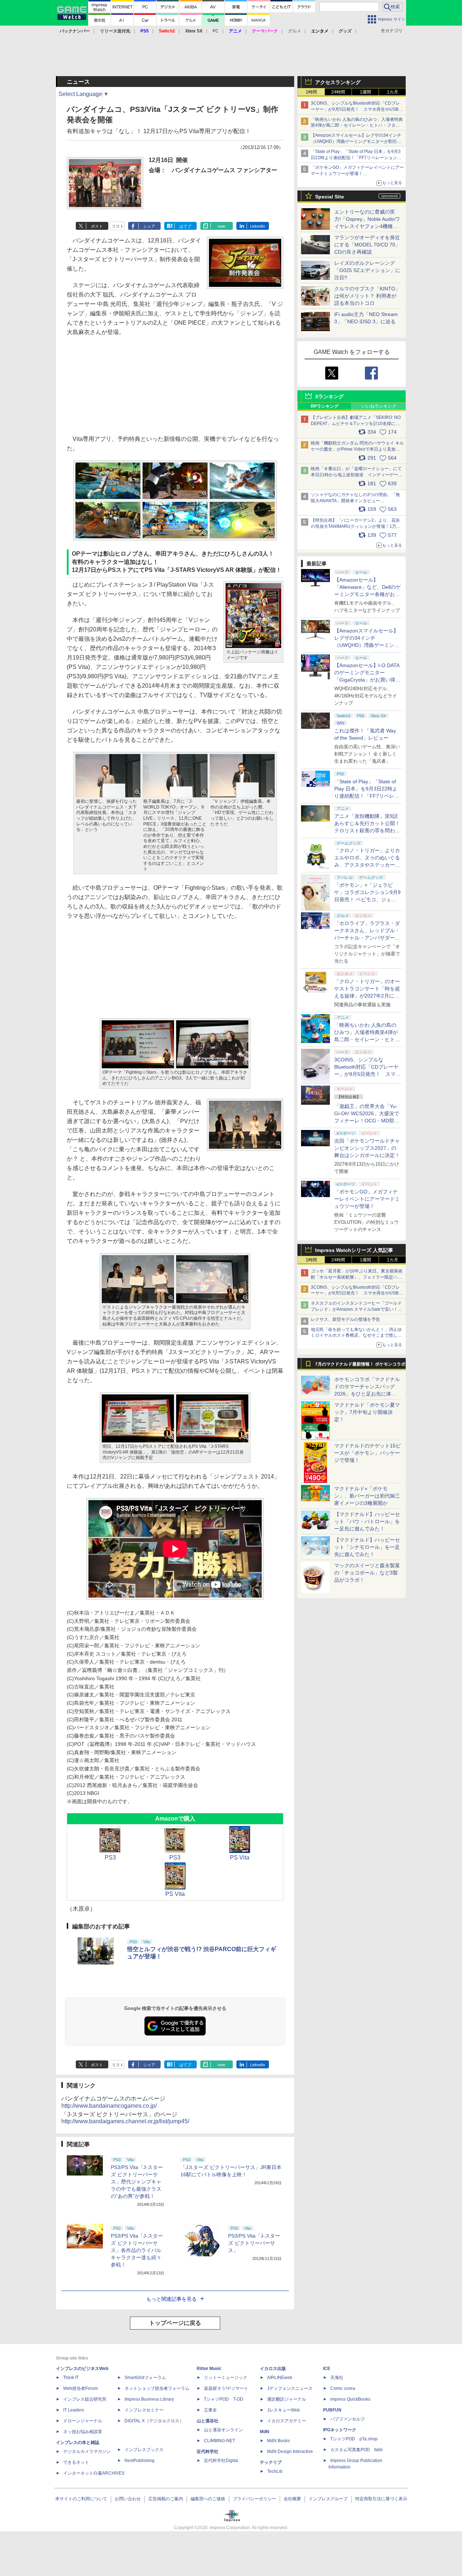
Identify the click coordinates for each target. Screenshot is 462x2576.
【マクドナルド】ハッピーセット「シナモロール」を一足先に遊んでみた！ (367, 1547)
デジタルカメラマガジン (87, 2452)
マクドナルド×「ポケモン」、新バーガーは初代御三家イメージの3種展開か (367, 1496)
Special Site (330, 197)
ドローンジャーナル (83, 2421)
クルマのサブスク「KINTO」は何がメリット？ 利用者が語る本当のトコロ (367, 296)
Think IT (71, 2378)
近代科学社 (208, 2452)
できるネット (76, 2462)
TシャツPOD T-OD (224, 2399)
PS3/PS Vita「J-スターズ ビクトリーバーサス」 (254, 2243)
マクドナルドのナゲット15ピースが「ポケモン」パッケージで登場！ (367, 1453)
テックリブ (271, 2462)
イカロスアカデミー (287, 2421)
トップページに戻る (175, 2323)
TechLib (275, 2471)
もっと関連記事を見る (171, 2299)
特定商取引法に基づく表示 (381, 2499)
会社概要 (292, 2499)
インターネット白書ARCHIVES (94, 2473)
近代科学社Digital (221, 2461)
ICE (327, 2369)
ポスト (97, 226)
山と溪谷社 (208, 2421)
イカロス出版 (273, 2369)
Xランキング (329, 397)
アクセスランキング (338, 82)
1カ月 (393, 92)
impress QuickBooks (350, 2399)
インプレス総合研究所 (85, 2399)
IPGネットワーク (340, 2430)
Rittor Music (209, 2369)
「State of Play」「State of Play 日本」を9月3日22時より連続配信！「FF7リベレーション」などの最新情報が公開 (356, 158)
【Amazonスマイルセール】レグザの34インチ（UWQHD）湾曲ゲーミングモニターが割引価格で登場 (356, 141)
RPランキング (325, 406)
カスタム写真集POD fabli (356, 2450)
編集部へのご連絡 (208, 2499)
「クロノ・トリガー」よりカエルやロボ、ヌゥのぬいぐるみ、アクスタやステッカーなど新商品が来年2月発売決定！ (367, 865)
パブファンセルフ (348, 2419)
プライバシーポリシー (254, 2499)
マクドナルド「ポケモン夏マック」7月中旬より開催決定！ (367, 1412)
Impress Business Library (149, 2399)
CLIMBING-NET (219, 2441)
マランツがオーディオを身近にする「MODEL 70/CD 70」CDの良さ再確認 (367, 245)
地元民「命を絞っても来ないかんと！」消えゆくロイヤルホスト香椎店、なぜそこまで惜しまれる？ (356, 1336)
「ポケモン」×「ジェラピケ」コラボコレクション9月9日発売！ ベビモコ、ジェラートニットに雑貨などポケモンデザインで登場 (367, 899)
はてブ (185, 226)
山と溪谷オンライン (223, 2430)
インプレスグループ (328, 2499)
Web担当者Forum (80, 2388)
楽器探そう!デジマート (226, 2388)
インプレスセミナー (144, 2410)
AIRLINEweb (280, 2378)
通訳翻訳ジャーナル (287, 2399)
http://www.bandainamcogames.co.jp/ (109, 2106)
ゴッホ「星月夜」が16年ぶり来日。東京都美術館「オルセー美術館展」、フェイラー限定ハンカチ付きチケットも (357, 1277)
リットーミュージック (226, 2378)
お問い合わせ (128, 2499)
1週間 (365, 92)
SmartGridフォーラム (145, 2378)
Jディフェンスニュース (290, 2388)
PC (216, 31)
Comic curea (343, 2388)
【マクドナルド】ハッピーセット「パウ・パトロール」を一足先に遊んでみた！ (367, 1521)
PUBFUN (332, 2410)
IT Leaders (74, 2410)
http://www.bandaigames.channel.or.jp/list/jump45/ (125, 2121)
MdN (265, 2432)
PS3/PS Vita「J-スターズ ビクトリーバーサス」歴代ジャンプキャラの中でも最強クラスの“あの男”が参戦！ (137, 2182)
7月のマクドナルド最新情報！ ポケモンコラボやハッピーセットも (360, 1366)
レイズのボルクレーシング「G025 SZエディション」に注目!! (367, 270)
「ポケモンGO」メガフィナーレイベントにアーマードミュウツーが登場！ (367, 1199)
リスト (118, 226)
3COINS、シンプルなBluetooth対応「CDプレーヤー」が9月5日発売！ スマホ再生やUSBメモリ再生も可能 (357, 109)
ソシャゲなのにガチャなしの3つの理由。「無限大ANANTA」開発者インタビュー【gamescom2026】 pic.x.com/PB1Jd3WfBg (355, 501)
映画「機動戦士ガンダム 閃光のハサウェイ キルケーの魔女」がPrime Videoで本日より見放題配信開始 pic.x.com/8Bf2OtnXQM (357, 449)
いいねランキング (379, 406)
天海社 (337, 2378)
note (221, 226)
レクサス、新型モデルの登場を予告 (345, 1319)
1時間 (311, 92)
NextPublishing (140, 2461)
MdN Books (278, 2441)
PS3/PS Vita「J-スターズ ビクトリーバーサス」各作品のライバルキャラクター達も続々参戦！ (137, 2250)
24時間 (338, 92)
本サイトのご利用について (81, 2499)
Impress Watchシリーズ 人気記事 (354, 1250)
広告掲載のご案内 (166, 2499)
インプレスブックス (144, 2450)
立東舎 (210, 2410)
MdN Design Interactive (290, 2452)
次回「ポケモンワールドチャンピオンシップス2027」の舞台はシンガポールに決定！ (367, 1148)
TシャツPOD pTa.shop (354, 2439)
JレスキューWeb (284, 2410)
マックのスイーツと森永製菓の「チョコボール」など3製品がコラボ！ (367, 1573)
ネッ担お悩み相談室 (83, 2432)
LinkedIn (258, 226)
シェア (149, 226)
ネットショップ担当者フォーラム (157, 2388)
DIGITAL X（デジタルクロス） (154, 2421)
